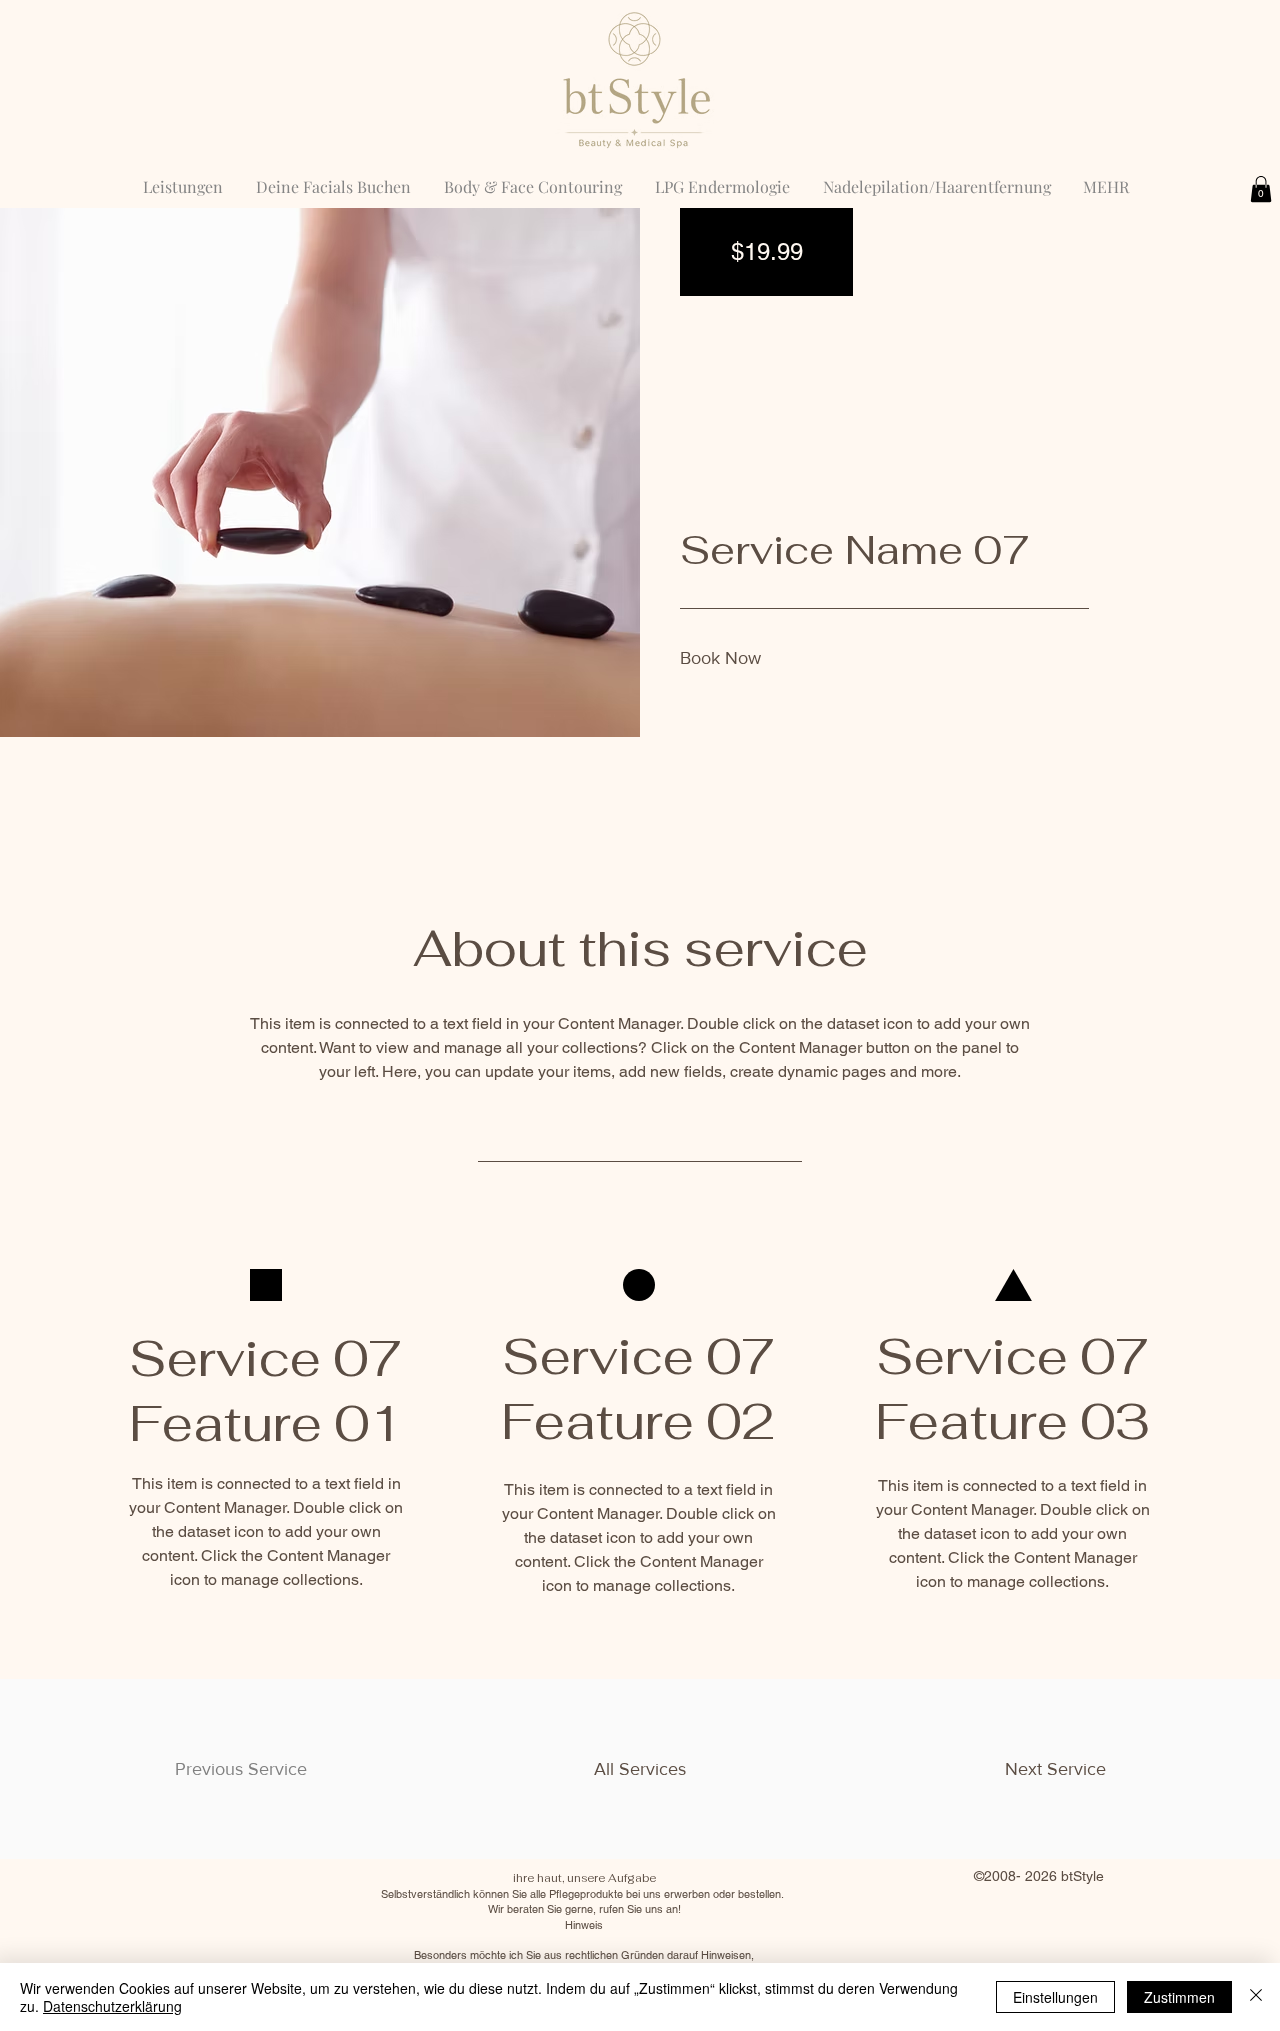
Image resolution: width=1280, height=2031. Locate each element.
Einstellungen (1055, 1997)
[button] (1261, 189)
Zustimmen (1179, 1997)
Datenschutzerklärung (112, 2006)
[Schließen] (1256, 1997)
